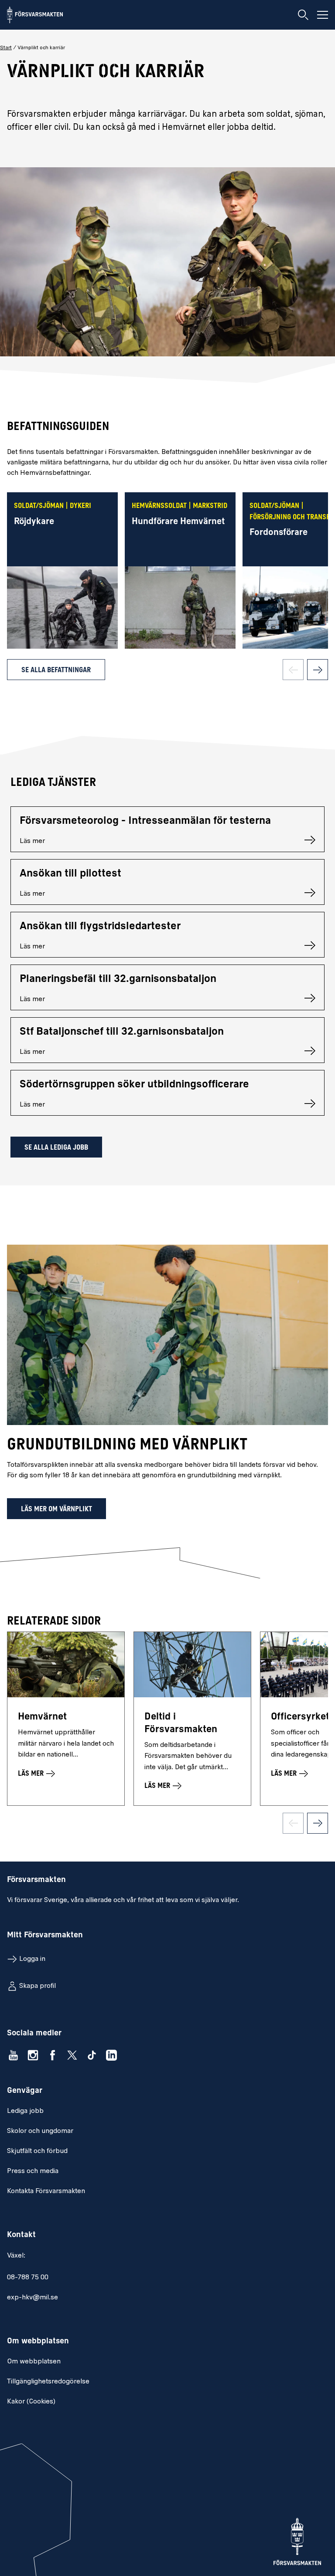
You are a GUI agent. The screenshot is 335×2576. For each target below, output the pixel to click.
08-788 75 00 (28, 2278)
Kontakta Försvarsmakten (46, 2191)
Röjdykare (34, 522)
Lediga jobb (25, 2111)
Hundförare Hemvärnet (178, 522)
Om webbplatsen (34, 2362)
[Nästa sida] (318, 670)
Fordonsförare (279, 533)
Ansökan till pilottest (70, 874)
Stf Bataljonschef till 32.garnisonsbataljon (122, 1032)
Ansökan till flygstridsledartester (100, 927)
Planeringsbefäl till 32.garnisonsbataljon (118, 979)
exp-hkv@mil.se (32, 2298)
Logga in (32, 1959)
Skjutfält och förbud (37, 2151)
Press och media (33, 2171)
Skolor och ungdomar (40, 2131)
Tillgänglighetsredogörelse (48, 2382)
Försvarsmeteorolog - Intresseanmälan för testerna (145, 821)
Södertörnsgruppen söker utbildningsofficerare (134, 1085)
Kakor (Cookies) (31, 2402)
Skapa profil (38, 1986)
